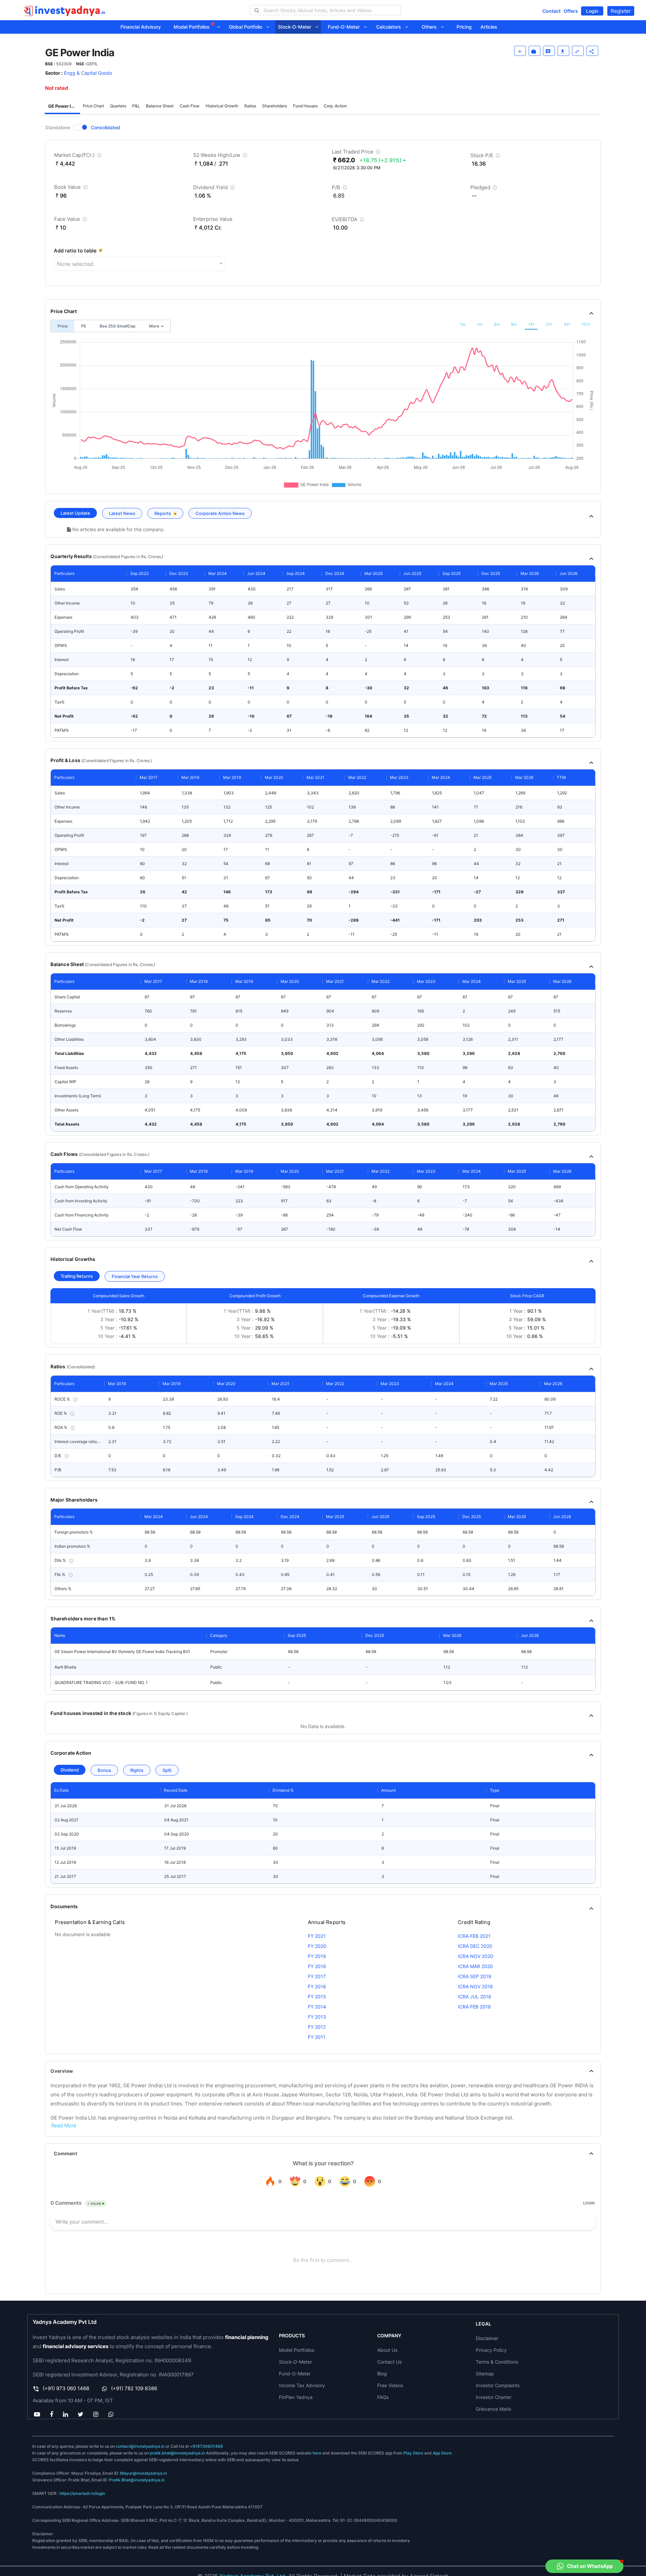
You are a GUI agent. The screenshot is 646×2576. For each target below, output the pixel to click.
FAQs (383, 2397)
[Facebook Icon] (51, 2414)
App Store (442, 2453)
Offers (571, 11)
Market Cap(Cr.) (79, 156)
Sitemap (485, 2374)
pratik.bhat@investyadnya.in (177, 2453)
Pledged (485, 189)
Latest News (122, 513)
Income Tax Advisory (302, 2385)
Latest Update (75, 513)
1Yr (531, 324)
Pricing (464, 27)
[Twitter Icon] (81, 2414)
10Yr (586, 324)
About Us (387, 2350)
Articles (489, 27)
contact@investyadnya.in (140, 2446)
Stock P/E (486, 157)
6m (514, 324)
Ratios (250, 106)
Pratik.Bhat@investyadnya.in (137, 2480)
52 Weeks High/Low (221, 156)
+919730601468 (206, 2446)
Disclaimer (487, 2338)
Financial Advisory (141, 27)
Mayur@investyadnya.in (143, 2473)
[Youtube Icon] (37, 2414)
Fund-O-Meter (346, 27)
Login (592, 11)
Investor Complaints (498, 2385)
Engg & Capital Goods (88, 73)
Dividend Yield (215, 189)
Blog (382, 2374)
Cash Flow (190, 106)
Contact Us (389, 2362)
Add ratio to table (75, 251)
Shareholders (275, 106)
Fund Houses (305, 106)
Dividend (70, 1770)
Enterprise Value (213, 219)
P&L (136, 106)
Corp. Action (335, 106)
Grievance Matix (494, 2409)
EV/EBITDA (349, 221)
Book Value (72, 188)
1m (479, 324)
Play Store (413, 2453)
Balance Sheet (160, 106)
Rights (137, 1770)
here (317, 2453)
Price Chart (93, 106)
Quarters (118, 106)
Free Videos (390, 2385)
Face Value (71, 220)
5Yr (567, 324)
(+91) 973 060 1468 (66, 2388)
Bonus (104, 1770)
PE (84, 326)
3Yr (549, 324)
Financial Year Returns (135, 1276)
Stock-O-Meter (297, 27)
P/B (340, 189)
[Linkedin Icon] (65, 2414)
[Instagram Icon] (96, 2414)
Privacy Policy (491, 2350)
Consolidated (105, 127)
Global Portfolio (247, 27)
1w (463, 324)
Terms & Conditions (497, 2362)
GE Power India (64, 106)
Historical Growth (222, 106)
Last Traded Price (357, 153)
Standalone (58, 127)
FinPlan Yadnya (296, 2397)
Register (621, 11)
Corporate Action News (220, 513)
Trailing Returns (77, 1276)
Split (167, 1770)
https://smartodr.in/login (82, 2493)
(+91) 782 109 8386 (134, 2388)
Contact (551, 11)
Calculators (391, 27)
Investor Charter (494, 2397)
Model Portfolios (192, 27)
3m (497, 324)
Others (431, 27)
